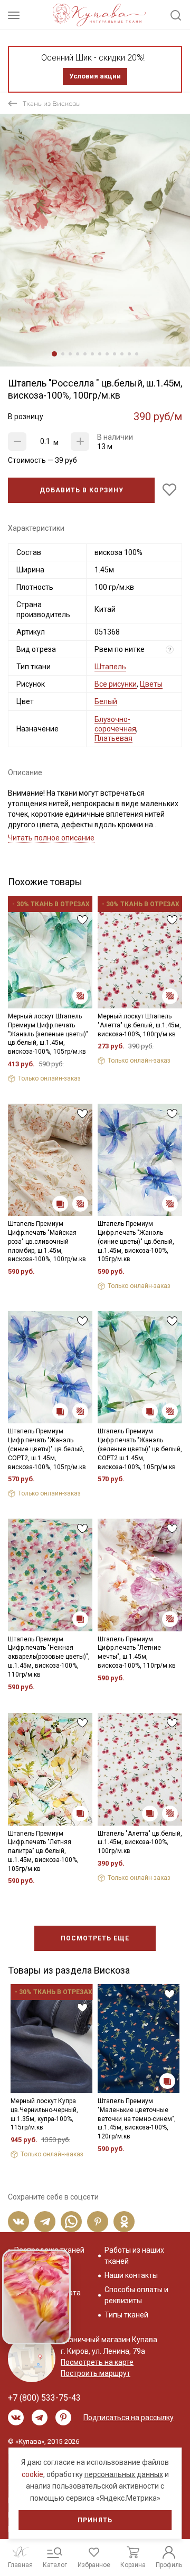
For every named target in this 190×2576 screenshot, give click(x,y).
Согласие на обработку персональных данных (98, 1360)
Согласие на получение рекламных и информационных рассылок (98, 1386)
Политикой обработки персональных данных (92, 1351)
